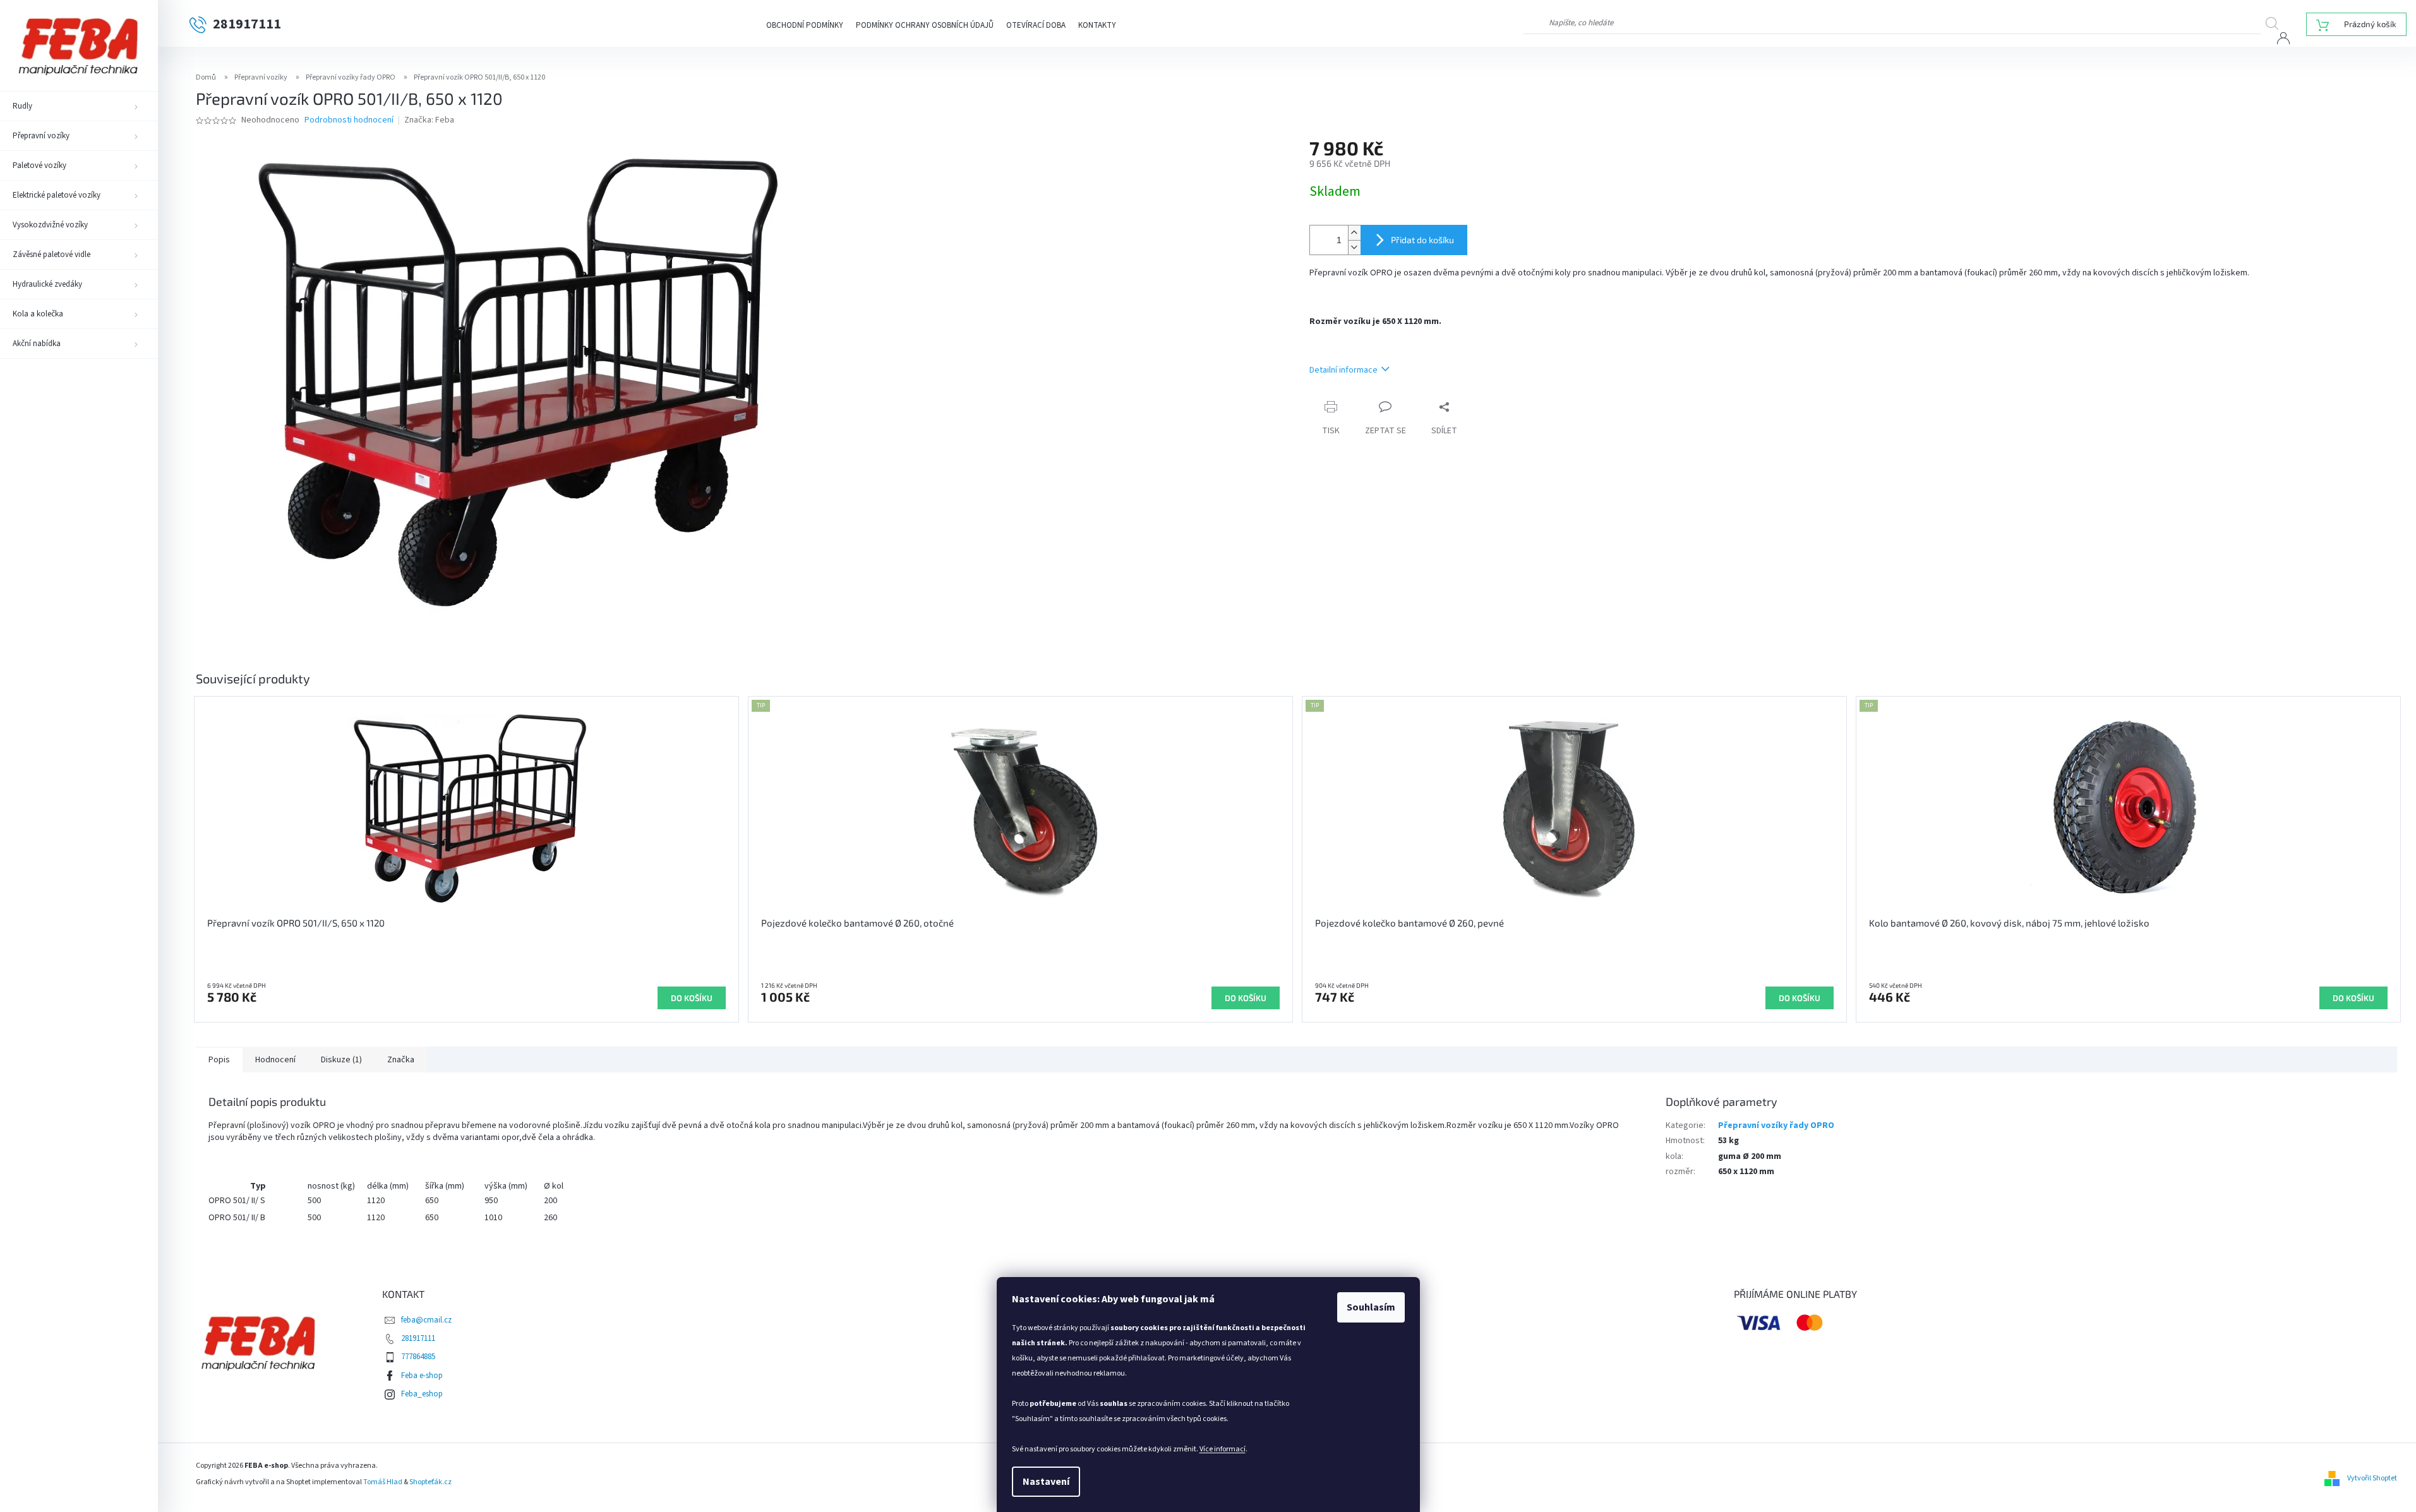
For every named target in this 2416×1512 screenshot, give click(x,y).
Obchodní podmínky (805, 25)
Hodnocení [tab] (275, 1060)
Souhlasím (1371, 1307)
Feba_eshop (422, 1394)
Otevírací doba (1036, 25)
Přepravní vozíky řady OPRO (1776, 1125)
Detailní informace (1343, 370)
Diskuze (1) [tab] (341, 1060)
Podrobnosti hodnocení (349, 120)
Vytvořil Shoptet (2372, 1478)
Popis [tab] (219, 1060)
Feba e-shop (422, 1376)
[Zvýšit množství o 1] (1354, 233)
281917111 (418, 1338)
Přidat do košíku (1422, 240)
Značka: (429, 120)
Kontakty (1097, 25)
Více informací (1223, 1449)
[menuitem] (79, 106)
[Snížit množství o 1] (1354, 247)
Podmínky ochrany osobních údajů (925, 25)
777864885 (418, 1357)
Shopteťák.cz (430, 1482)
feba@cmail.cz (426, 1320)
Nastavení (1046, 1482)
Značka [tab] (401, 1060)
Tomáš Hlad (383, 1482)
